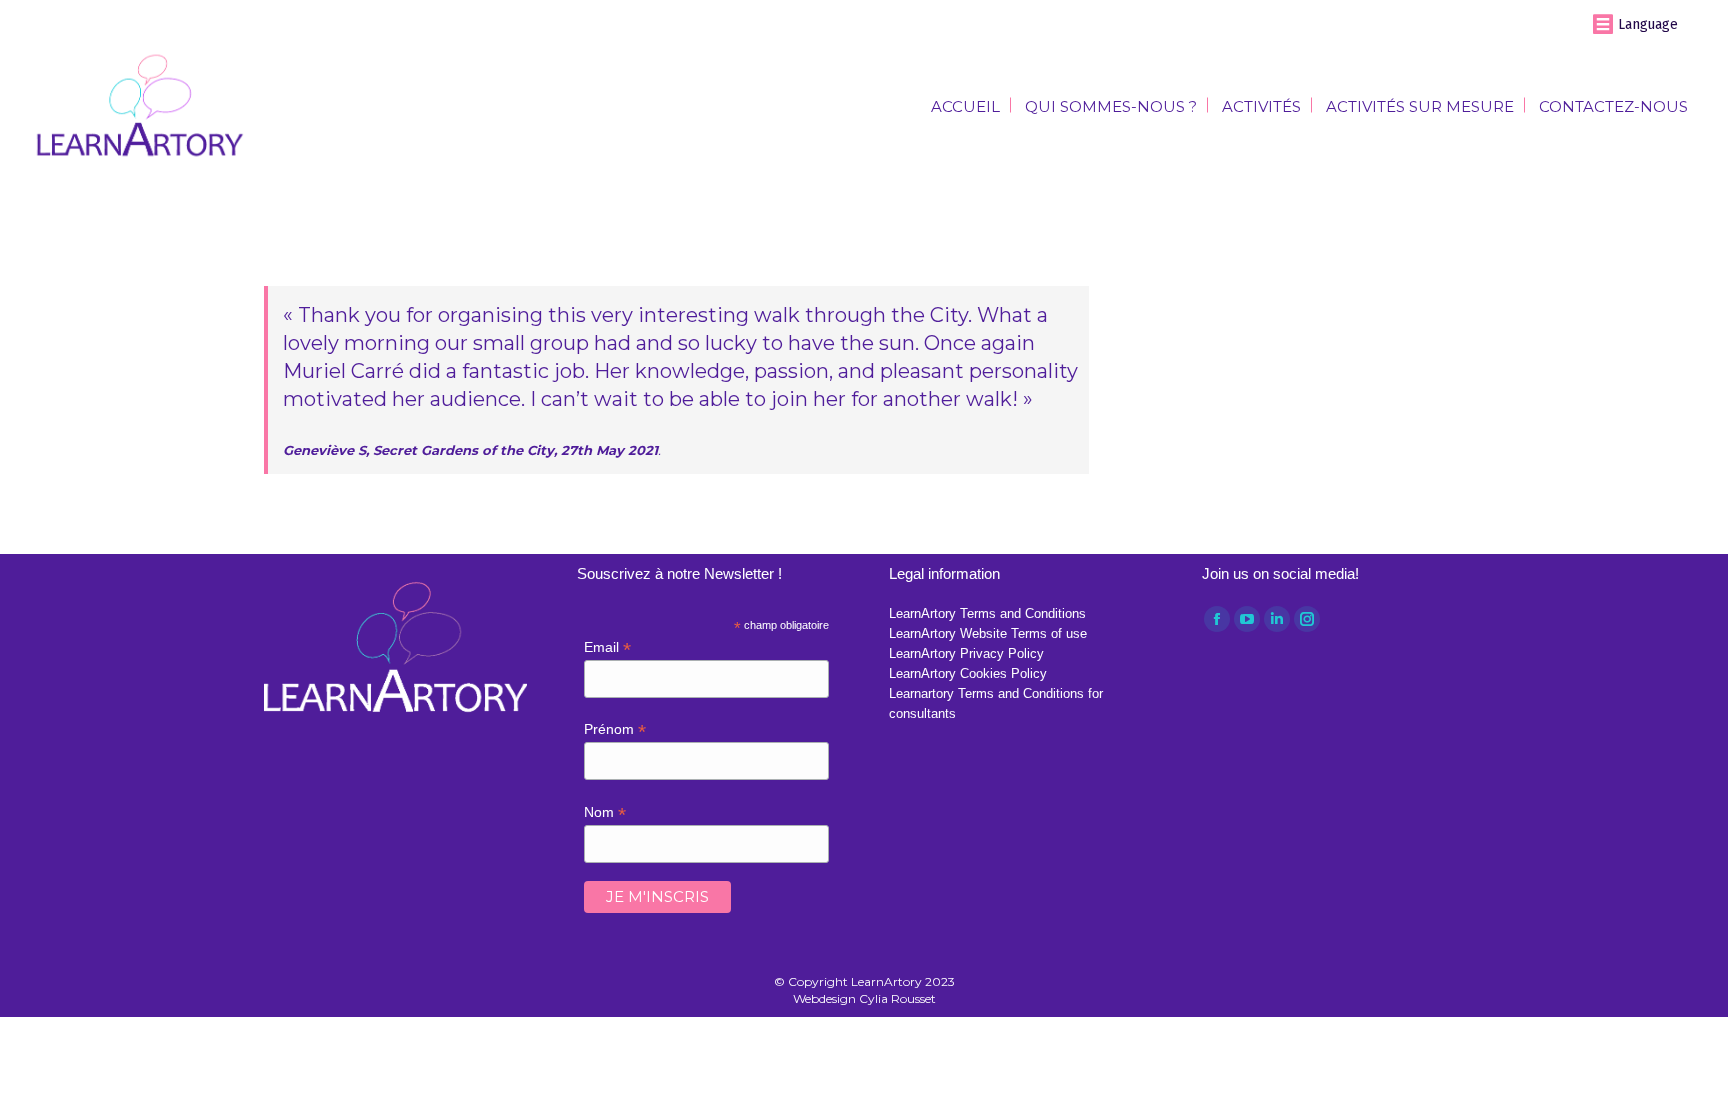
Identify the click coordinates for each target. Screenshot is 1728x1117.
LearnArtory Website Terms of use (988, 633)
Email (607, 647)
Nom (605, 812)
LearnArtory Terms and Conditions (987, 613)
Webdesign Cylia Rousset (864, 998)
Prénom (615, 729)
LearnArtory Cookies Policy (968, 673)
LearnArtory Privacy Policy (966, 653)
